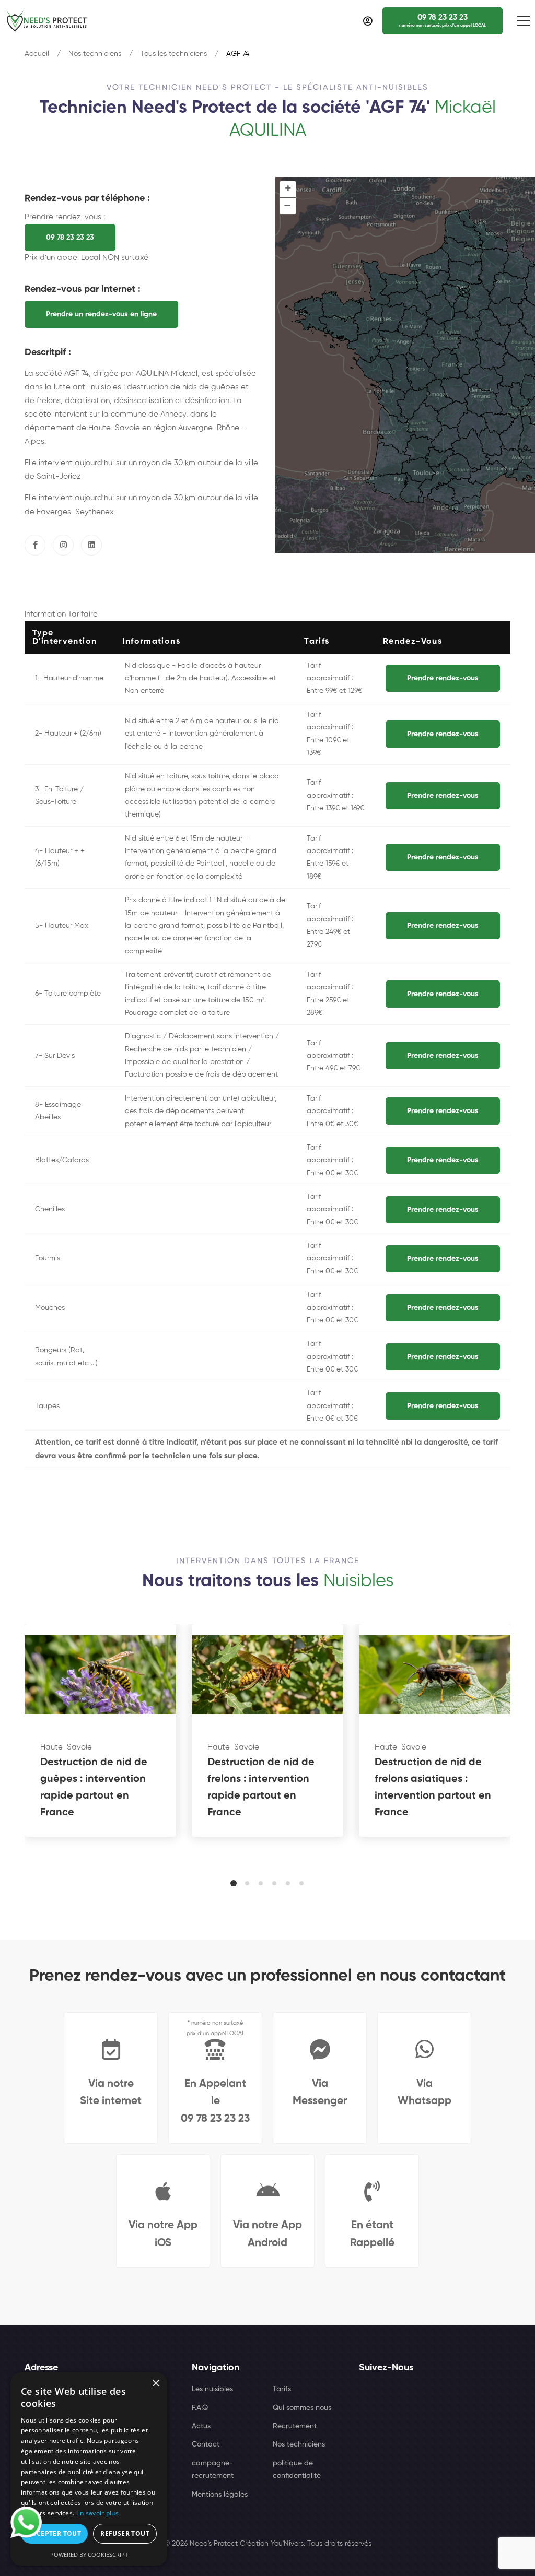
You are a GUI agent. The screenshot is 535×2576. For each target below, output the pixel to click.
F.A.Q (200, 2408)
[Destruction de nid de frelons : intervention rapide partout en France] (267, 1675)
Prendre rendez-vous (443, 678)
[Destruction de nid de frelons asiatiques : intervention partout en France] (435, 1675)
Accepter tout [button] (54, 2533)
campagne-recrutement (213, 2469)
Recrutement (295, 2426)
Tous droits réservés (339, 2544)
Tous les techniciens (174, 54)
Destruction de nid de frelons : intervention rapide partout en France (261, 1788)
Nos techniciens (95, 54)
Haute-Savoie (66, 1747)
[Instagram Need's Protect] (63, 545)
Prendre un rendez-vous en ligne (101, 314)
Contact (206, 2444)
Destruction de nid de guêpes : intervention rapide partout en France (94, 1788)
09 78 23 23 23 (70, 238)
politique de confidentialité (297, 2469)
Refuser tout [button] (125, 2533)
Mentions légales (220, 2495)
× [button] (155, 2384)
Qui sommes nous (302, 2408)
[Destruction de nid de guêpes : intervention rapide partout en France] (100, 1675)
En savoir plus (97, 2513)
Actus (201, 2426)
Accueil (37, 54)
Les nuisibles (212, 2389)
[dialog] (89, 2469)
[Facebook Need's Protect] (35, 545)
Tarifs (282, 2389)
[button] (234, 1883)
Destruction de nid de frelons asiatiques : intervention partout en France (433, 1788)
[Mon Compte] (368, 21)
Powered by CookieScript (89, 2554)
